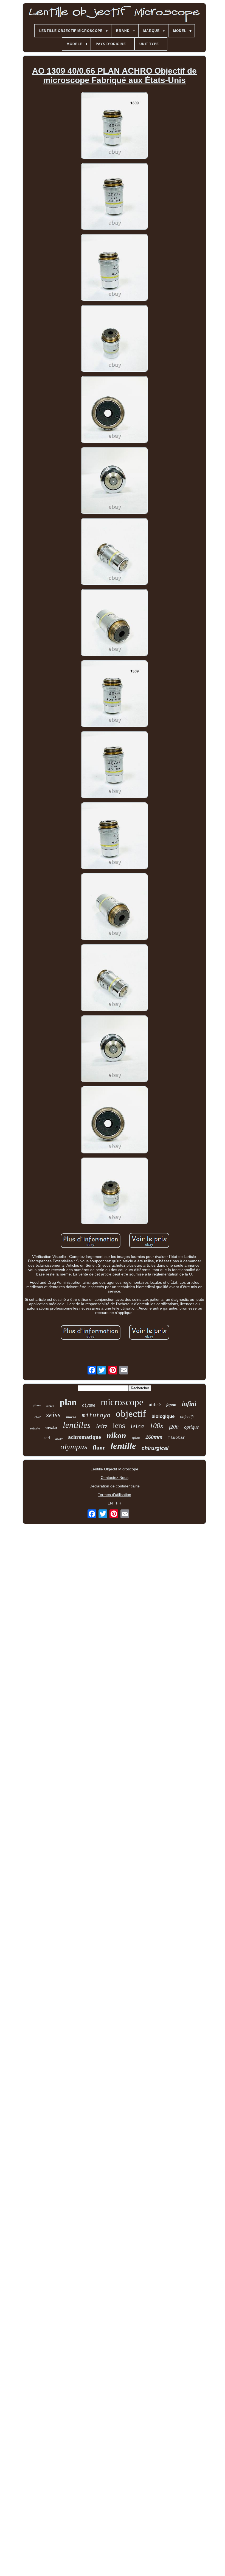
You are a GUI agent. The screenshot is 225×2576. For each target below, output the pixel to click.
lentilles (77, 1425)
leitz (102, 1426)
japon (171, 1405)
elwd (38, 1417)
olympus (74, 1446)
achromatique (85, 1437)
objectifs (187, 1417)
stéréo (50, 1406)
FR (119, 1503)
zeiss (53, 1415)
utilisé (155, 1405)
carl (47, 1438)
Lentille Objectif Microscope (114, 1469)
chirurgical (155, 1448)
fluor (99, 1448)
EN (110, 1503)
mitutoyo (96, 1416)
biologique (163, 1416)
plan (68, 1402)
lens (119, 1425)
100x (157, 1426)
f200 (174, 1427)
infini (189, 1404)
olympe (89, 1405)
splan (136, 1438)
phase (37, 1405)
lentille (123, 1446)
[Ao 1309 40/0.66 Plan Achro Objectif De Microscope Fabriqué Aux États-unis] (114, 126)
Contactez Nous (115, 1478)
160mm (154, 1437)
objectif (131, 1414)
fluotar (177, 1438)
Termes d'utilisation (115, 1495)
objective (35, 1428)
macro (71, 1417)
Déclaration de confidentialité (115, 1486)
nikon (116, 1435)
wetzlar (51, 1428)
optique (192, 1427)
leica (137, 1426)
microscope (122, 1402)
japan (59, 1439)
